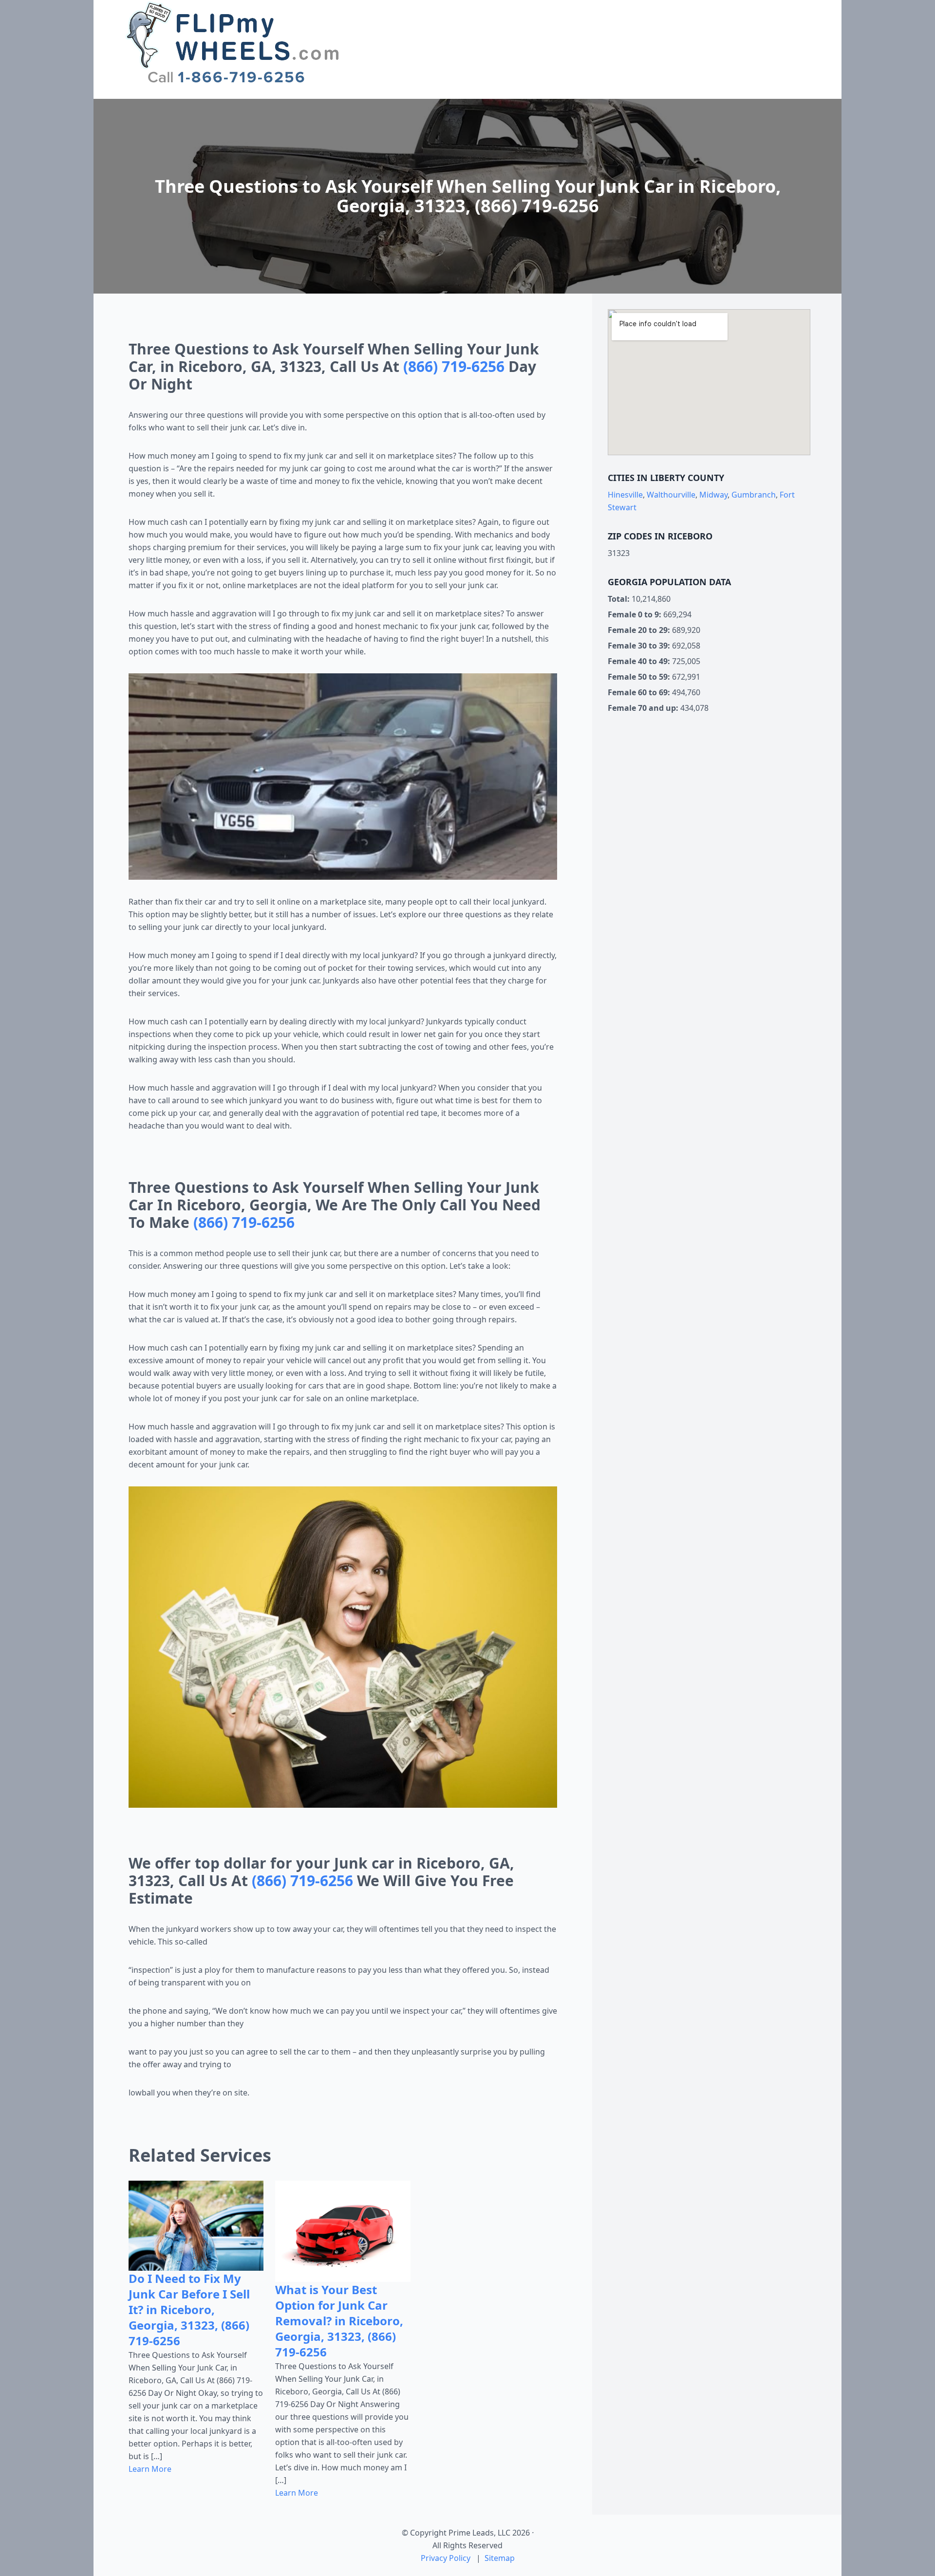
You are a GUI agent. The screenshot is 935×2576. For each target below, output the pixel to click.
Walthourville (671, 495)
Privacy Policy (446, 2558)
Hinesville (625, 495)
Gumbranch (754, 495)
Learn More (150, 2469)
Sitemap (500, 2558)
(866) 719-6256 (454, 366)
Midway (713, 495)
